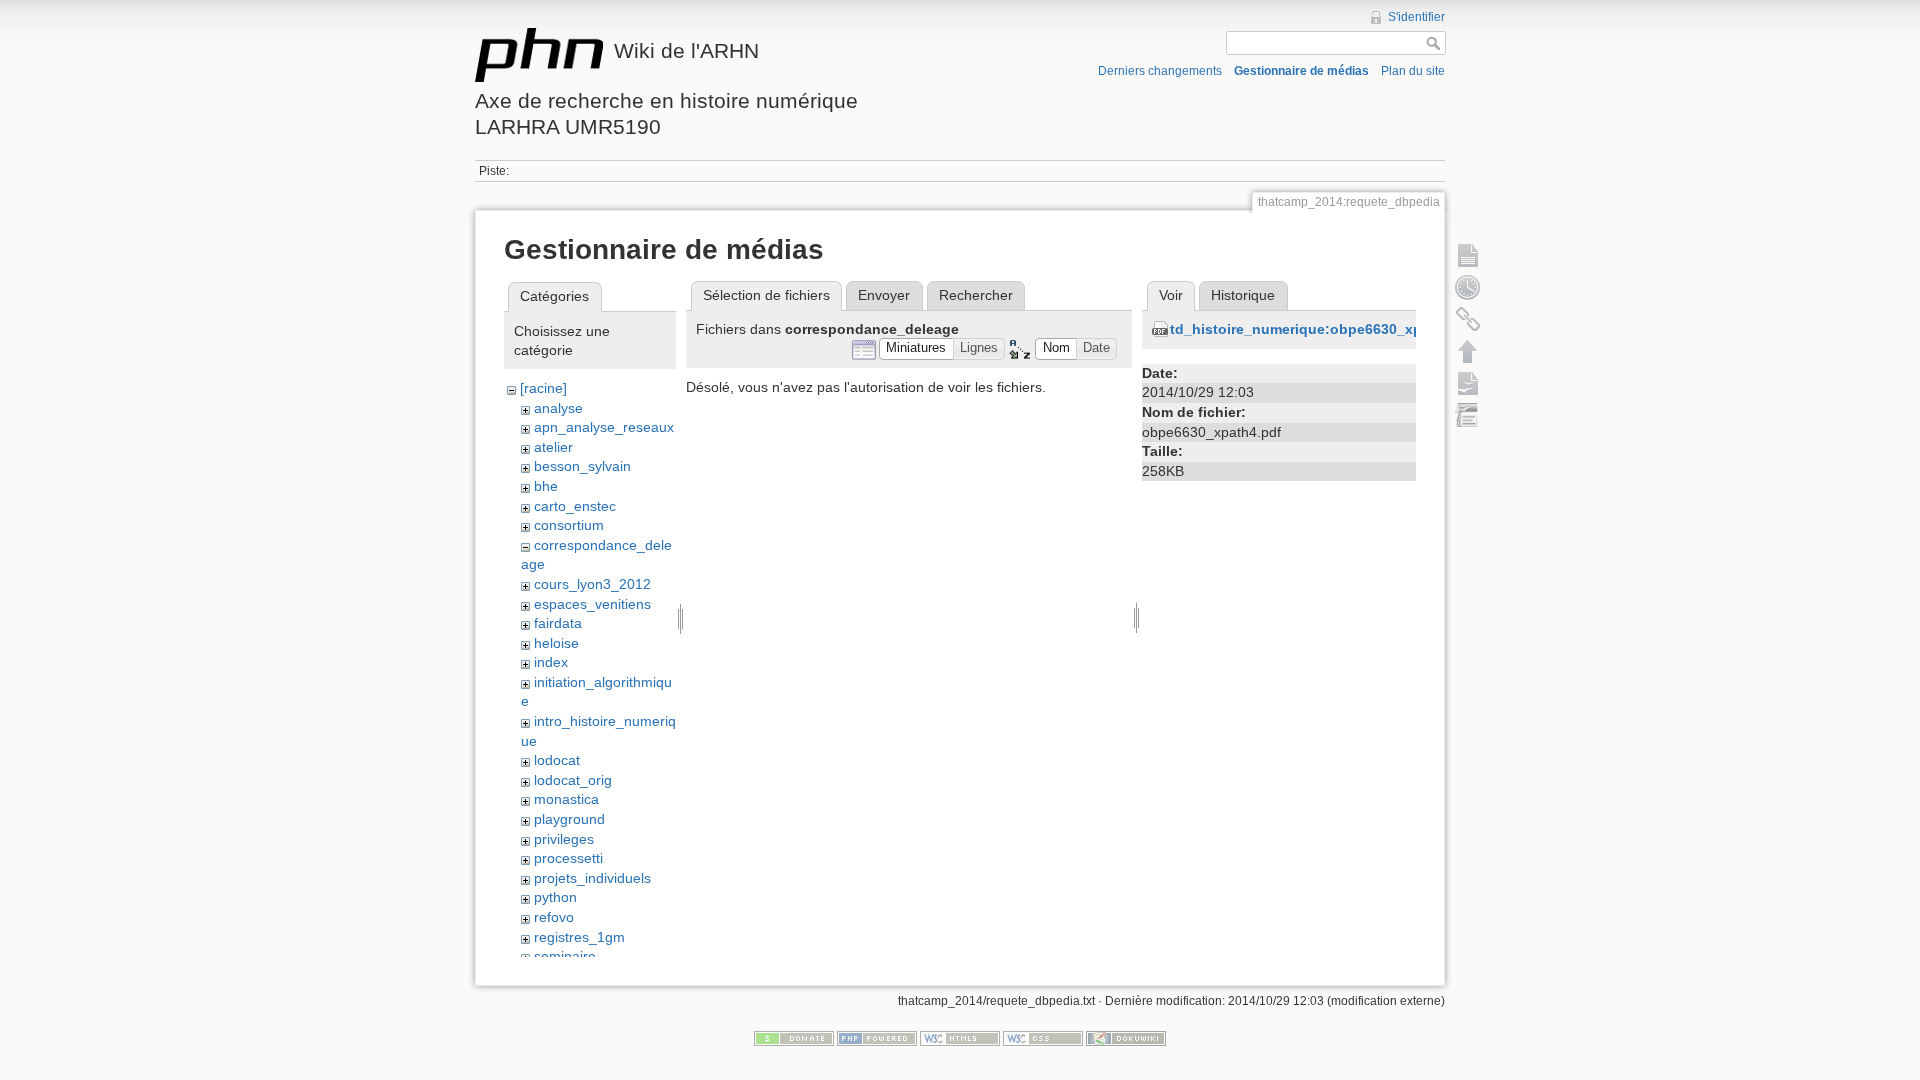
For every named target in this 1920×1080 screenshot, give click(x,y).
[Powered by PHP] (877, 1038)
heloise (556, 643)
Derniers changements (1160, 71)
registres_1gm (579, 937)
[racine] (543, 388)
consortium (569, 525)
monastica (566, 799)
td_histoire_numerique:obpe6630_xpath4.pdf (1324, 329)
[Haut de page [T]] (1468, 351)
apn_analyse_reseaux (604, 427)
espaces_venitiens (592, 604)
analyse (558, 408)
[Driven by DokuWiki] (1126, 1038)
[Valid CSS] (1043, 1038)
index (551, 662)
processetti (568, 858)
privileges (564, 839)
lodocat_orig (573, 780)
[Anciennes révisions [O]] (1468, 287)
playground (569, 819)
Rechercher (976, 295)
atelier (553, 447)
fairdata (558, 623)
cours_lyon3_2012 (592, 584)
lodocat (557, 760)
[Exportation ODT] (1468, 383)
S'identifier (1416, 17)
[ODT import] (1468, 415)
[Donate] (794, 1038)
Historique (1243, 295)
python (555, 897)
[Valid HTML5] (960, 1038)
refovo (554, 917)
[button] (916, 349)
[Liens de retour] (1468, 319)
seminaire (565, 956)
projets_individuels (592, 878)
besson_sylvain (582, 466)
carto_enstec (575, 506)
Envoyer (884, 295)
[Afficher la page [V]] (1468, 255)
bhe (546, 486)
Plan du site (1413, 71)
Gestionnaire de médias (1301, 71)
